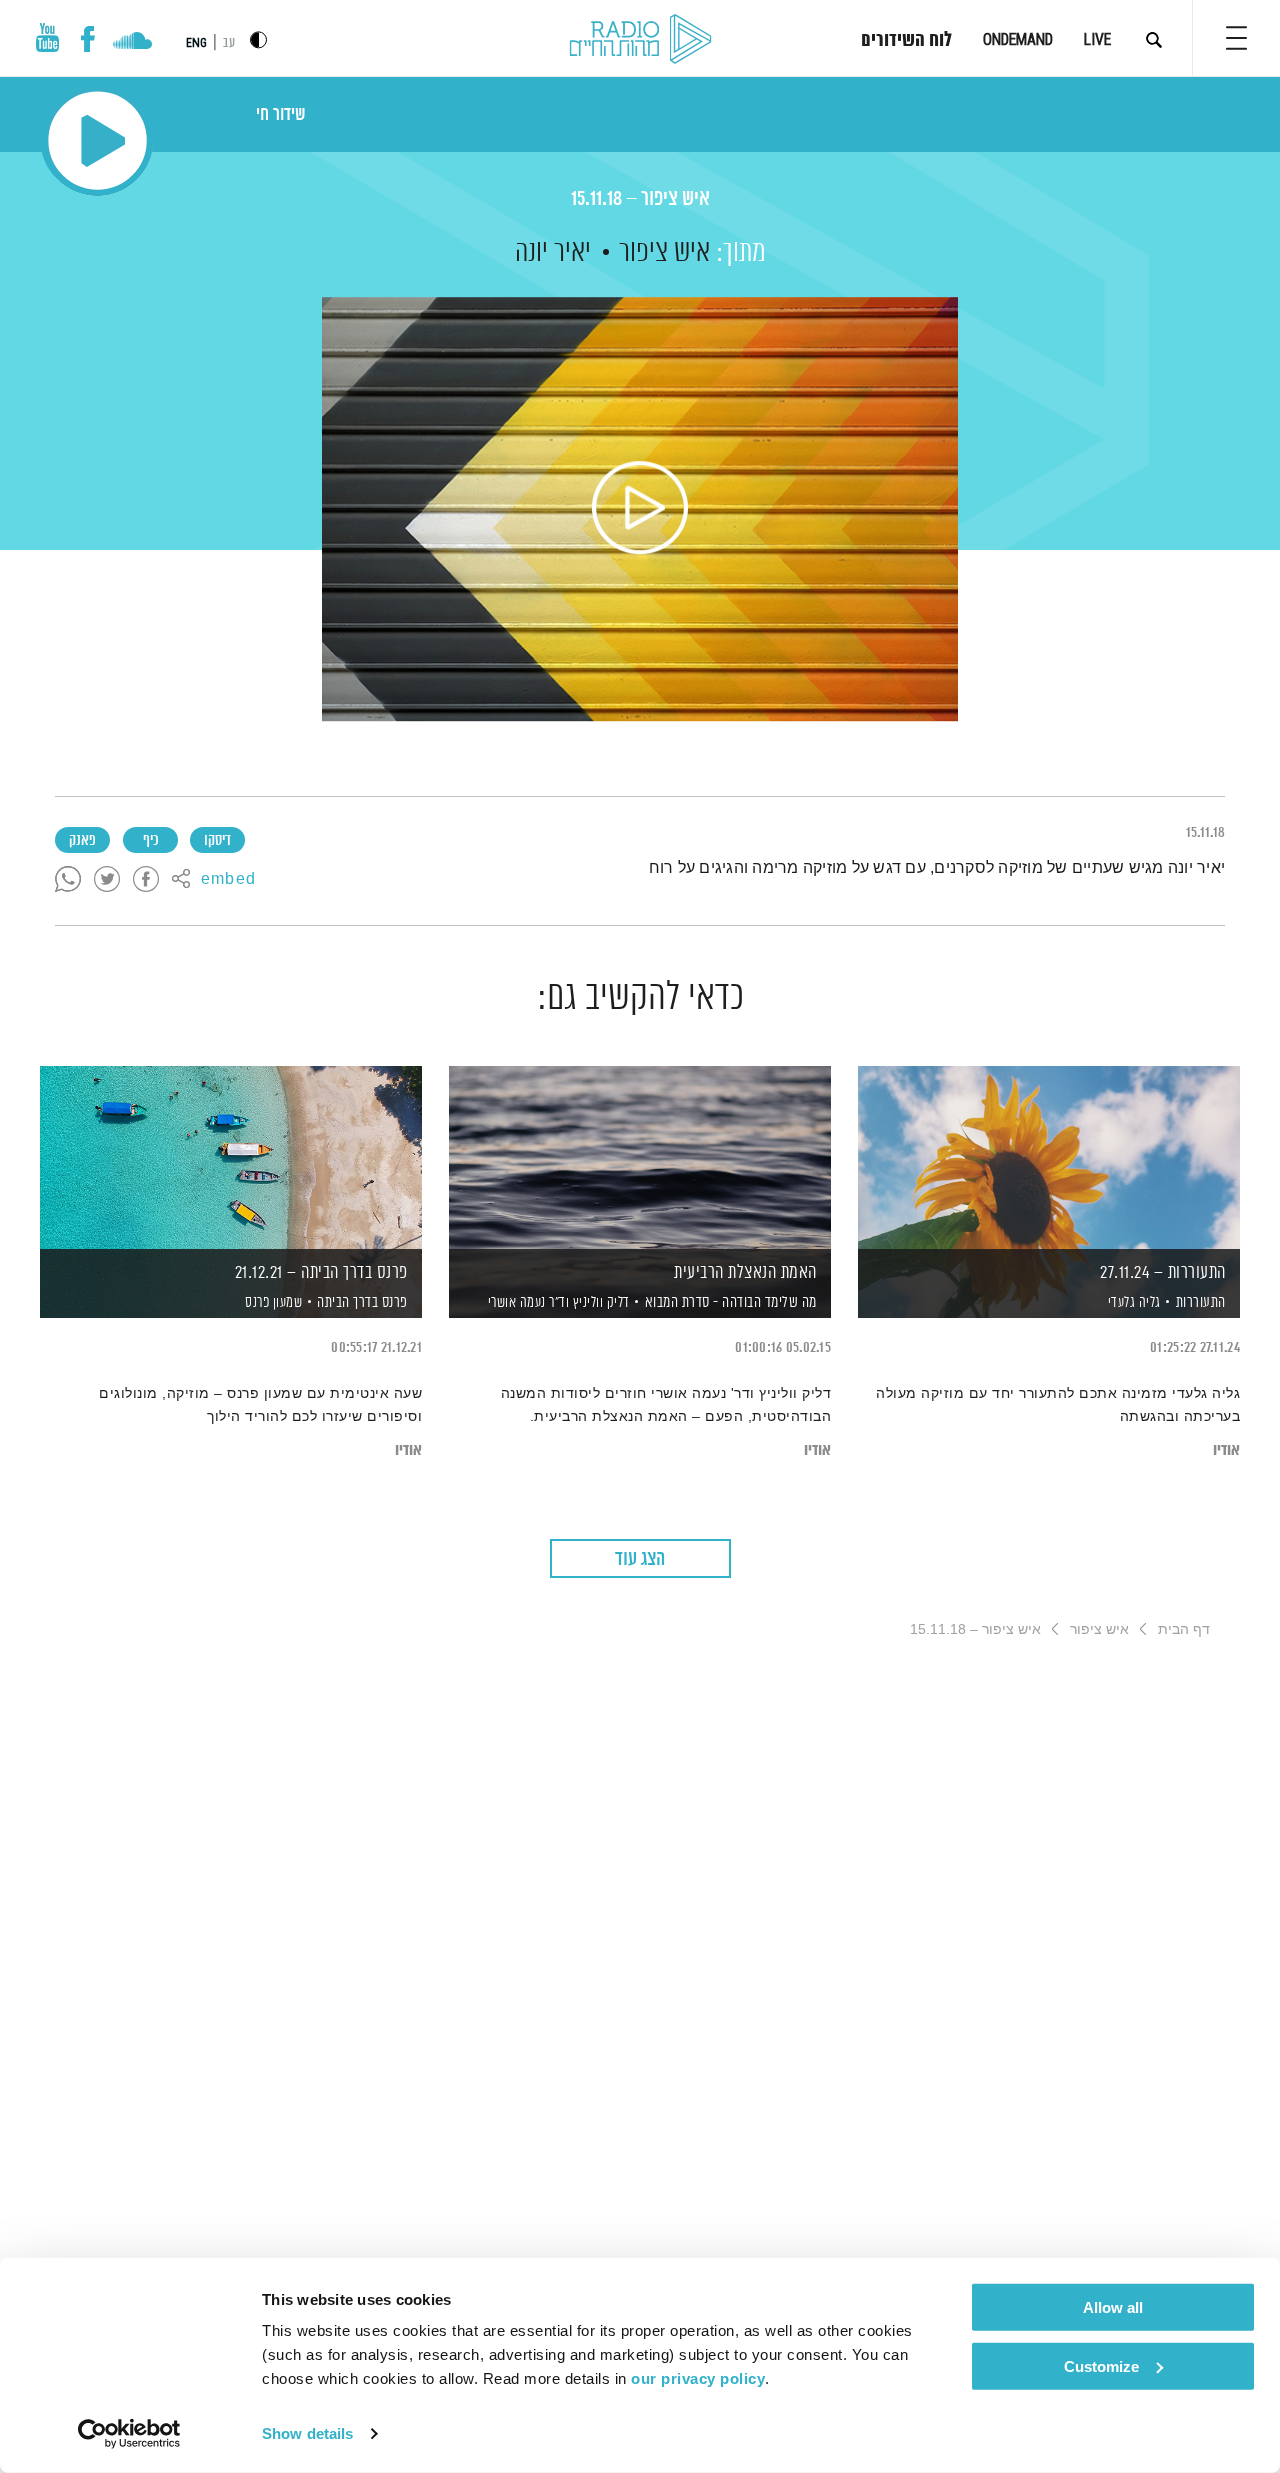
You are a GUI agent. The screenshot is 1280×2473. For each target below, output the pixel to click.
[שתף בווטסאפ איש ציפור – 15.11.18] (68, 880)
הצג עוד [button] (640, 1559)
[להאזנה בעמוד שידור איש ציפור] (640, 509)
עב (229, 43)
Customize (1101, 2365)
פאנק (82, 841)
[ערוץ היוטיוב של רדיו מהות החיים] (48, 37)
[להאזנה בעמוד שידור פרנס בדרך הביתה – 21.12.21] (231, 1157)
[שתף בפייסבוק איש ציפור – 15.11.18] (146, 880)
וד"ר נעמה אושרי (526, 1303)
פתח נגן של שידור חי (97, 140)
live (1097, 39)
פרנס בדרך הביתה (362, 1302)
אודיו (1226, 1450)
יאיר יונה (553, 253)
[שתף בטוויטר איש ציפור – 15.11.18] (107, 880)
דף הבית (1184, 1629)
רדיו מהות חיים (640, 40)
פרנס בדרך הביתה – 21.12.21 (321, 1273)
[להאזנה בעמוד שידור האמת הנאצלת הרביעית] (640, 1157)
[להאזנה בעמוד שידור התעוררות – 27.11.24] (1049, 1157)
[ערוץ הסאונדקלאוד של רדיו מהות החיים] (132, 43)
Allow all (1113, 2307)
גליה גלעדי (1132, 1303)
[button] (1236, 38)
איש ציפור (664, 253)
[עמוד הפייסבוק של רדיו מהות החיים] (87, 39)
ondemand (1018, 39)
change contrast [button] (258, 39)
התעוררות (1201, 1302)
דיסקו (217, 841)
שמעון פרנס (272, 1303)
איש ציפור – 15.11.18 (640, 199)
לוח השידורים (906, 41)
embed (228, 880)
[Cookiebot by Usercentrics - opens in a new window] (129, 2434)
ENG (196, 43)
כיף (150, 841)
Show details (307, 2433)
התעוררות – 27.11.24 (1163, 1273)
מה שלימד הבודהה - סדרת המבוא (731, 1302)
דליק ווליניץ (599, 1303)
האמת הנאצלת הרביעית (745, 1273)
